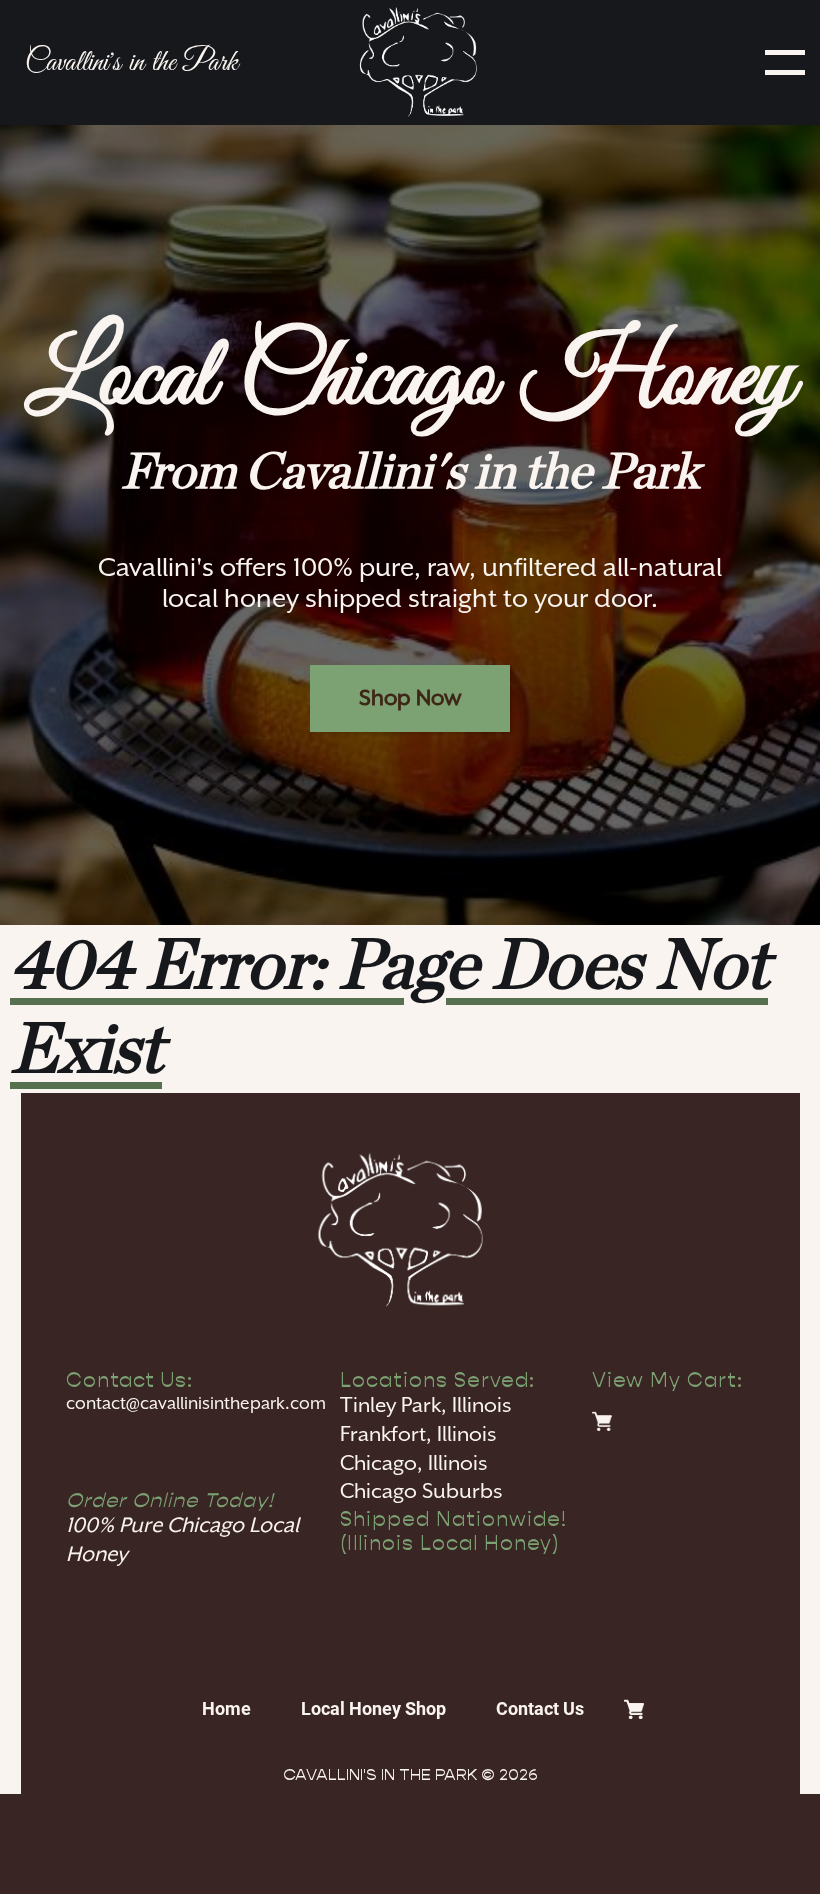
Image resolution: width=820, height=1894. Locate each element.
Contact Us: (129, 1380)
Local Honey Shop (373, 1708)
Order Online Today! (170, 1500)
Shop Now (410, 698)
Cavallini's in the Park (131, 63)
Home (226, 1708)
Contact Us (540, 1708)
